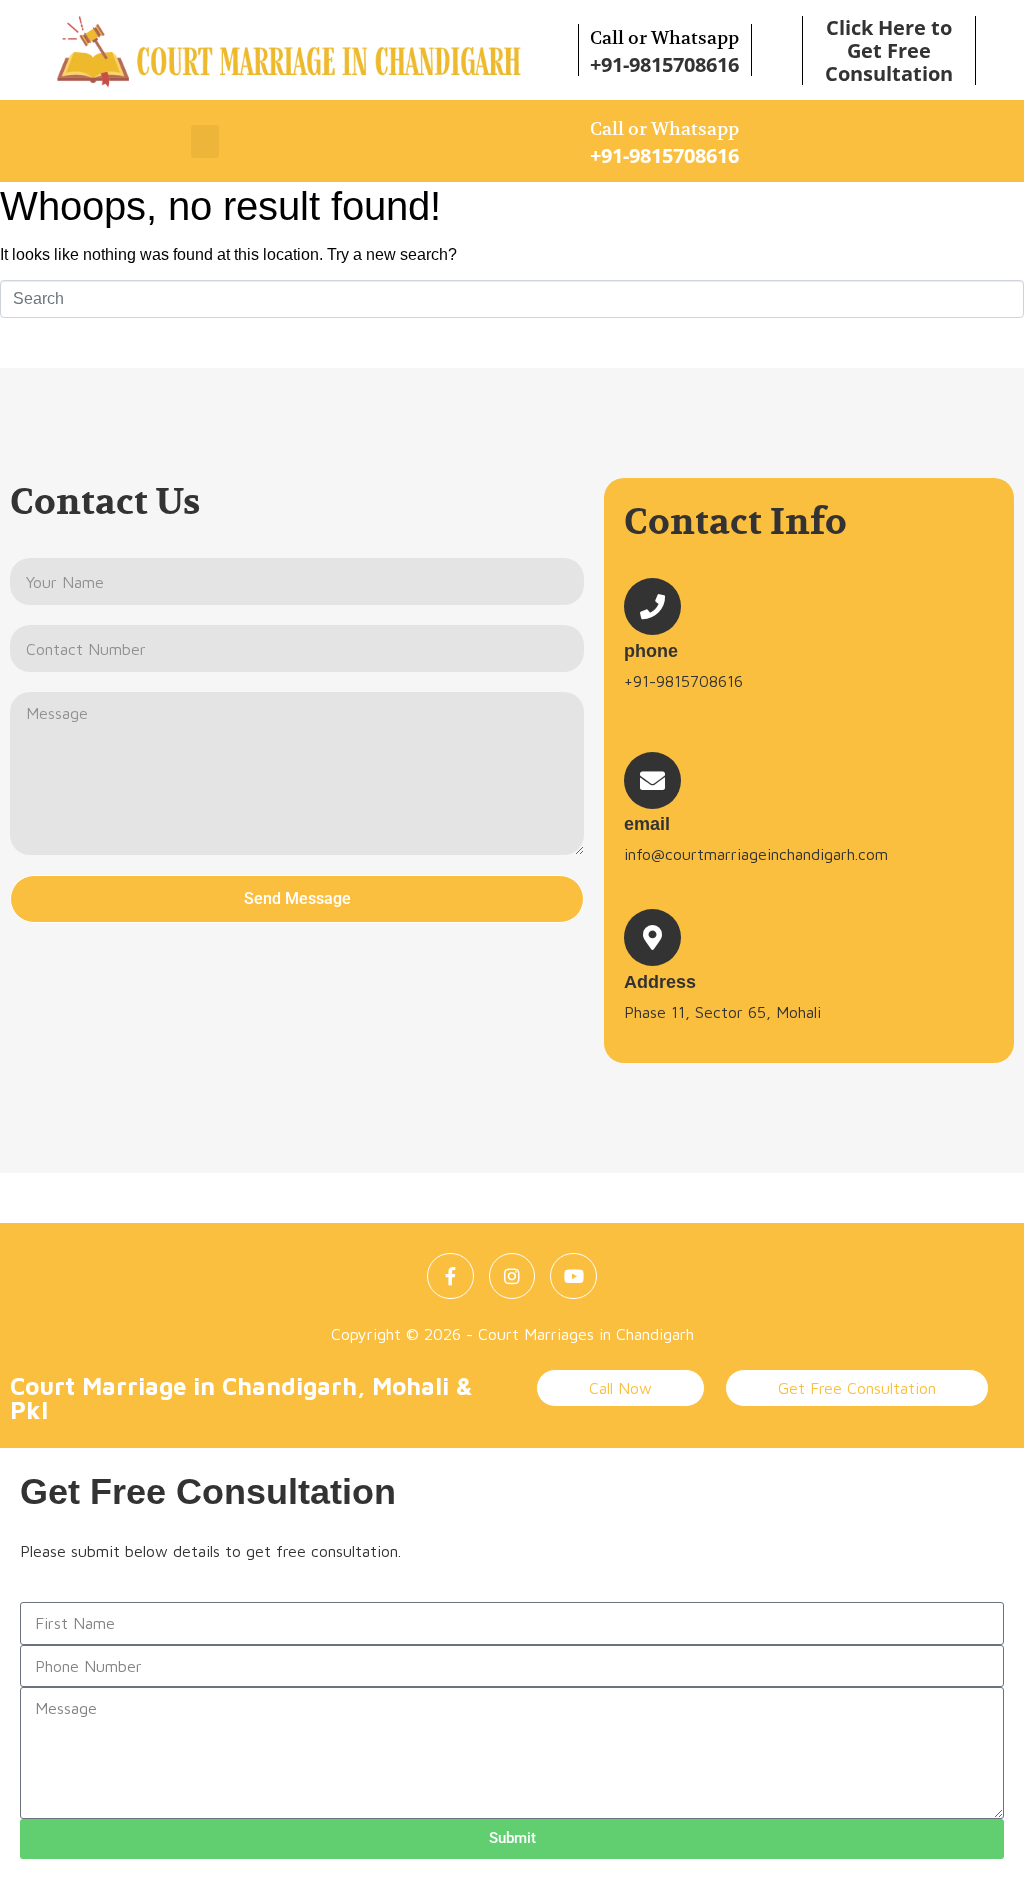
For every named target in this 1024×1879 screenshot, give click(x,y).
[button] (205, 141)
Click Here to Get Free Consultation (889, 50)
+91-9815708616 (664, 64)
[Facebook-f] (450, 1276)
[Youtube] (573, 1276)
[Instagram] (512, 1276)
